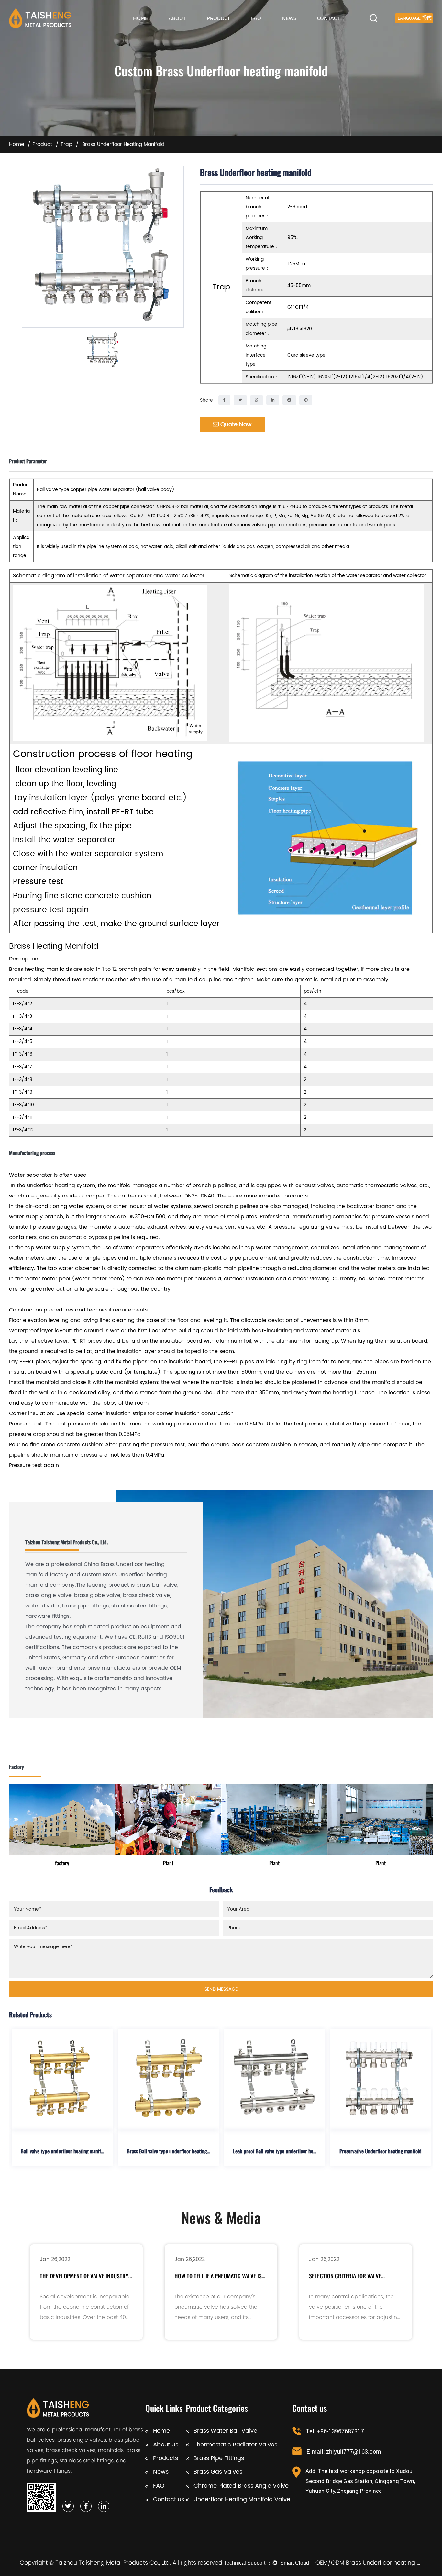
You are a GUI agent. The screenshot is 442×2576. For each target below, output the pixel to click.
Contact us (169, 2499)
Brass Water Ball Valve (225, 2431)
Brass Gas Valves (218, 2472)
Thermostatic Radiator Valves (235, 2445)
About (177, 18)
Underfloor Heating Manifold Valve (242, 2499)
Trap (66, 144)
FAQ (256, 18)
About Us (166, 2445)
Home (140, 18)
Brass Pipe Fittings (219, 2458)
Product (219, 18)
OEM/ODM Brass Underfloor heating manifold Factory (369, 2563)
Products (166, 2458)
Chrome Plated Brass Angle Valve (241, 2486)
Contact (329, 18)
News (289, 18)
